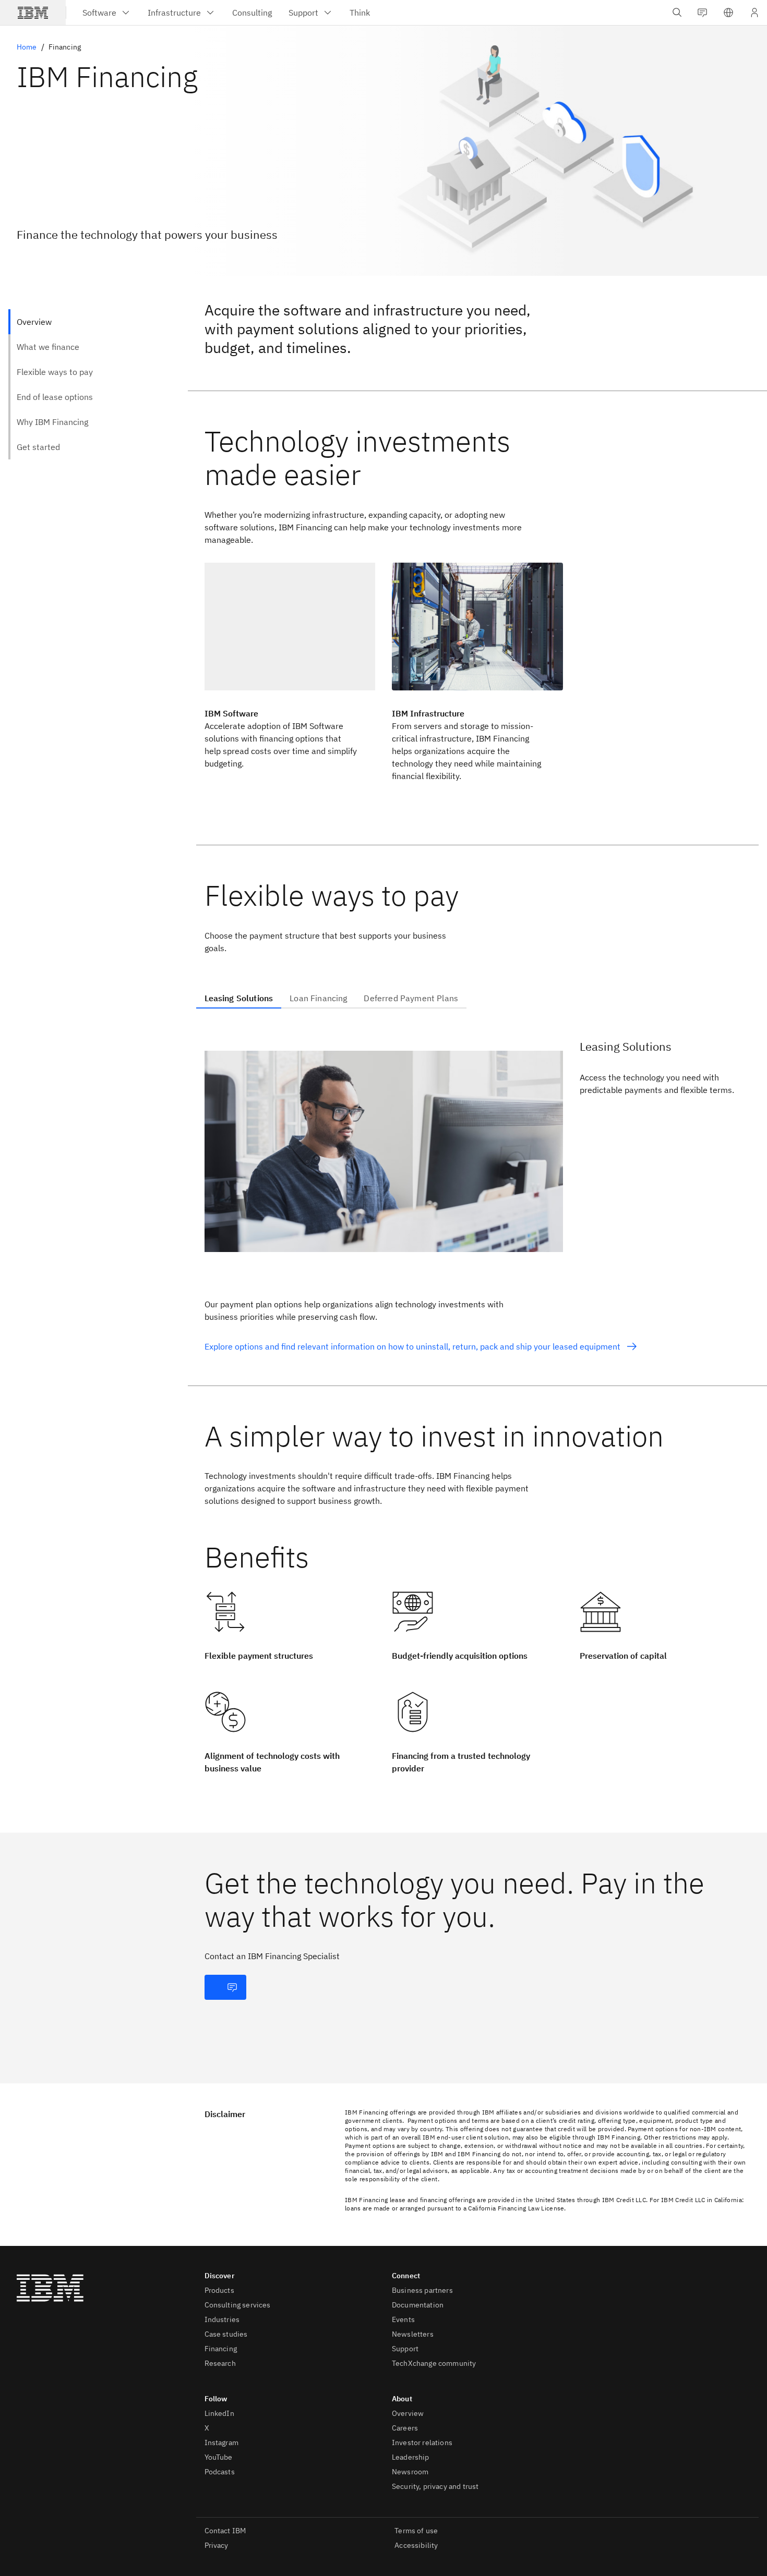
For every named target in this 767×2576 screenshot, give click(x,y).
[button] (728, 13)
